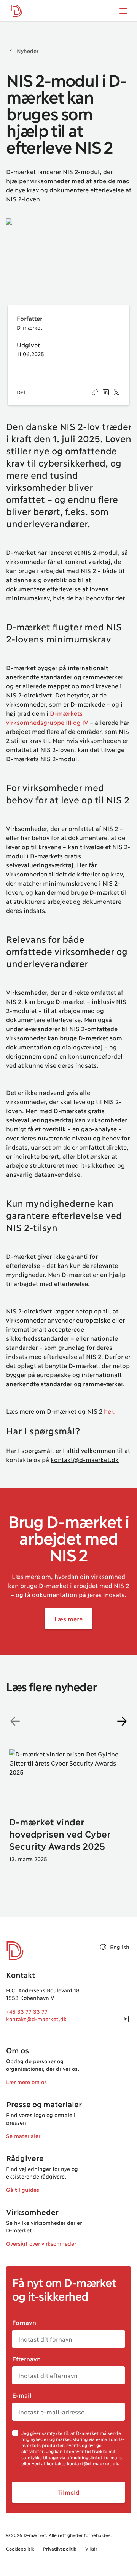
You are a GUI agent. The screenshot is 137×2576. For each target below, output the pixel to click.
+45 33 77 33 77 (27, 2011)
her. (109, 1411)
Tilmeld (68, 2492)
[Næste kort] (122, 1721)
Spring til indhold (33, 21)
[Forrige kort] (15, 1721)
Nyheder (28, 51)
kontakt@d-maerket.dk (85, 1459)
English (120, 1947)
